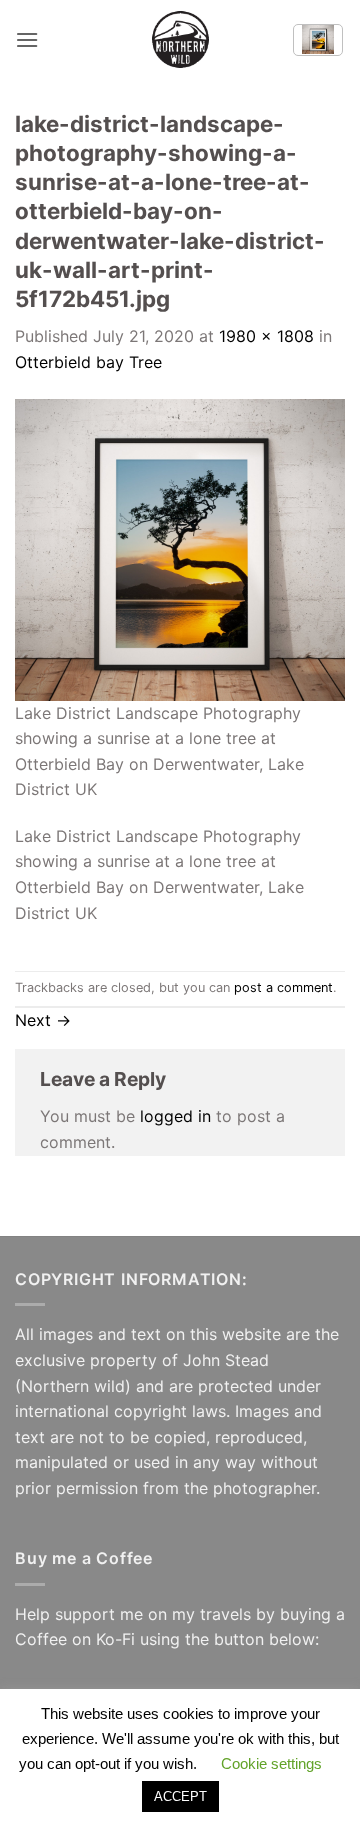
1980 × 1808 (266, 336)
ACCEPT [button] (180, 1796)
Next (43, 1020)
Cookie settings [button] (271, 1763)
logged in (175, 1116)
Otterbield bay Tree (88, 362)
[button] (27, 39)
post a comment (283, 987)
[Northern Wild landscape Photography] (180, 39)
